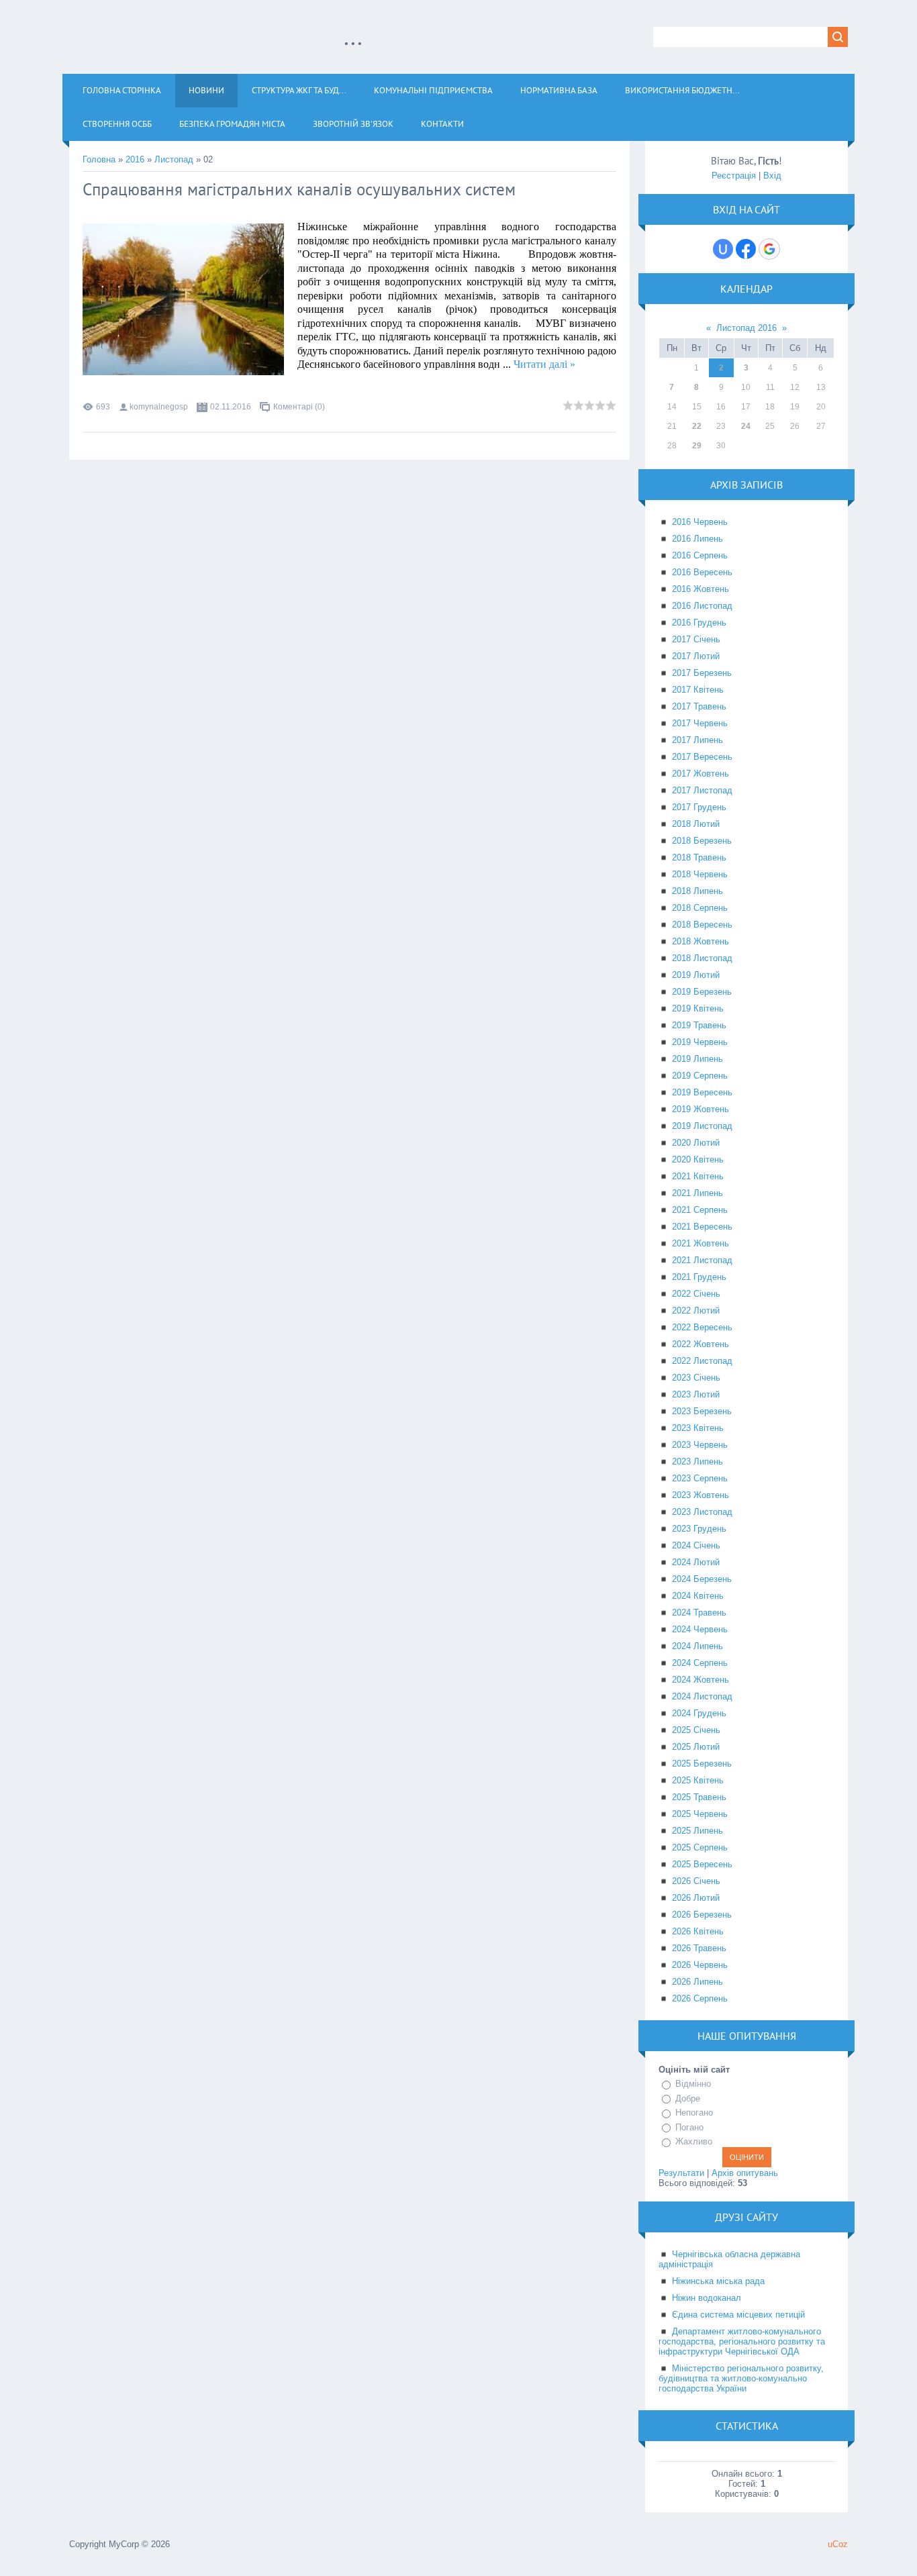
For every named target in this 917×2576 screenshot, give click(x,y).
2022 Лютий (696, 1310)
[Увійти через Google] (769, 249)
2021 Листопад (702, 1260)
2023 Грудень (699, 1529)
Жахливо (694, 2141)
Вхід (772, 176)
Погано (689, 2127)
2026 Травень (699, 1948)
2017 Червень (700, 723)
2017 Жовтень (701, 774)
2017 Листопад (702, 790)
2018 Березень (702, 841)
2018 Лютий (696, 824)
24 (746, 426)
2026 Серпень (700, 1998)
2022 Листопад (702, 1361)
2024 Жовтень (701, 1680)
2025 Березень (702, 1764)
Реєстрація (734, 176)
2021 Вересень (702, 1227)
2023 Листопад (702, 1512)
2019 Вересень (702, 1092)
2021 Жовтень (701, 1243)
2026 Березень (702, 1915)
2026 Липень (697, 1982)
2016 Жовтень (701, 589)
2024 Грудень (699, 1713)
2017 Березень (702, 673)
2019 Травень (699, 1025)
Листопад (174, 159)
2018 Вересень (702, 925)
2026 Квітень (698, 1931)
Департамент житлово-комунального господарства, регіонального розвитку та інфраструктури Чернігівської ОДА (742, 2341)
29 (697, 446)
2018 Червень (700, 874)
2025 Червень (700, 1814)
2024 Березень (702, 1579)
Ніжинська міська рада (718, 2281)
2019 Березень (702, 992)
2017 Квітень (698, 690)
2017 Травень (699, 706)
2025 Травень (699, 1797)
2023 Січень (696, 1378)
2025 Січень (696, 1730)
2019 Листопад (702, 1126)
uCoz (838, 2544)
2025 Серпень (700, 1847)
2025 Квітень (698, 1780)
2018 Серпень (700, 908)
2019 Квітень (698, 1008)
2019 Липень (697, 1059)
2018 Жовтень (701, 941)
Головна (99, 159)
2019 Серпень (700, 1076)
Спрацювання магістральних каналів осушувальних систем (299, 189)
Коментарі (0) (299, 407)
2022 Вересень (702, 1327)
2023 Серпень (700, 1478)
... (353, 36)
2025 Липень (697, 1831)
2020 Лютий (696, 1143)
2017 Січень (696, 639)
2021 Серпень (700, 1210)
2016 (135, 159)
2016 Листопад (702, 606)
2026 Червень (700, 1965)
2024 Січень (696, 1545)
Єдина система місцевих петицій (738, 2315)
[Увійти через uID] (723, 249)
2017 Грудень (699, 807)
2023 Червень (700, 1445)
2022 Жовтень (701, 1344)
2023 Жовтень (701, 1495)
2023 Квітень (698, 1428)
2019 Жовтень (701, 1109)
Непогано (694, 2113)
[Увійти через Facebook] (746, 249)
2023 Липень (697, 1462)
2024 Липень (697, 1646)
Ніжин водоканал (707, 2298)
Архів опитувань (745, 2173)
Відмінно (693, 2084)
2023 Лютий (696, 1394)
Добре (688, 2098)
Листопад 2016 (746, 328)
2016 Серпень (700, 555)
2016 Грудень (699, 623)
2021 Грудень (699, 1277)
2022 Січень (696, 1294)
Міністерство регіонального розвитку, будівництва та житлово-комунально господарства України (741, 2378)
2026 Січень (696, 1881)
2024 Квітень (698, 1596)
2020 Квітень (698, 1159)
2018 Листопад (702, 958)
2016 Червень (700, 522)
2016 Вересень (702, 572)
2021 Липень (697, 1193)
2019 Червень (700, 1042)
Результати (681, 2173)
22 (697, 426)
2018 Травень (699, 857)
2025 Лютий (696, 1747)
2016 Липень (697, 539)
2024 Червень (700, 1629)
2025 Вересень (702, 1864)
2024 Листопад (702, 1696)
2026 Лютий (696, 1898)
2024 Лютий (696, 1562)
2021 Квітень (698, 1176)
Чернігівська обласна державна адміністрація (729, 2259)
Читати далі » (544, 364)
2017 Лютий (696, 656)
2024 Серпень (700, 1663)
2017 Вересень (702, 757)
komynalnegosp (159, 407)
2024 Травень (699, 1613)
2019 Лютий (696, 975)
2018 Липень (697, 891)
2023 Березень (702, 1411)
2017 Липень (697, 740)
